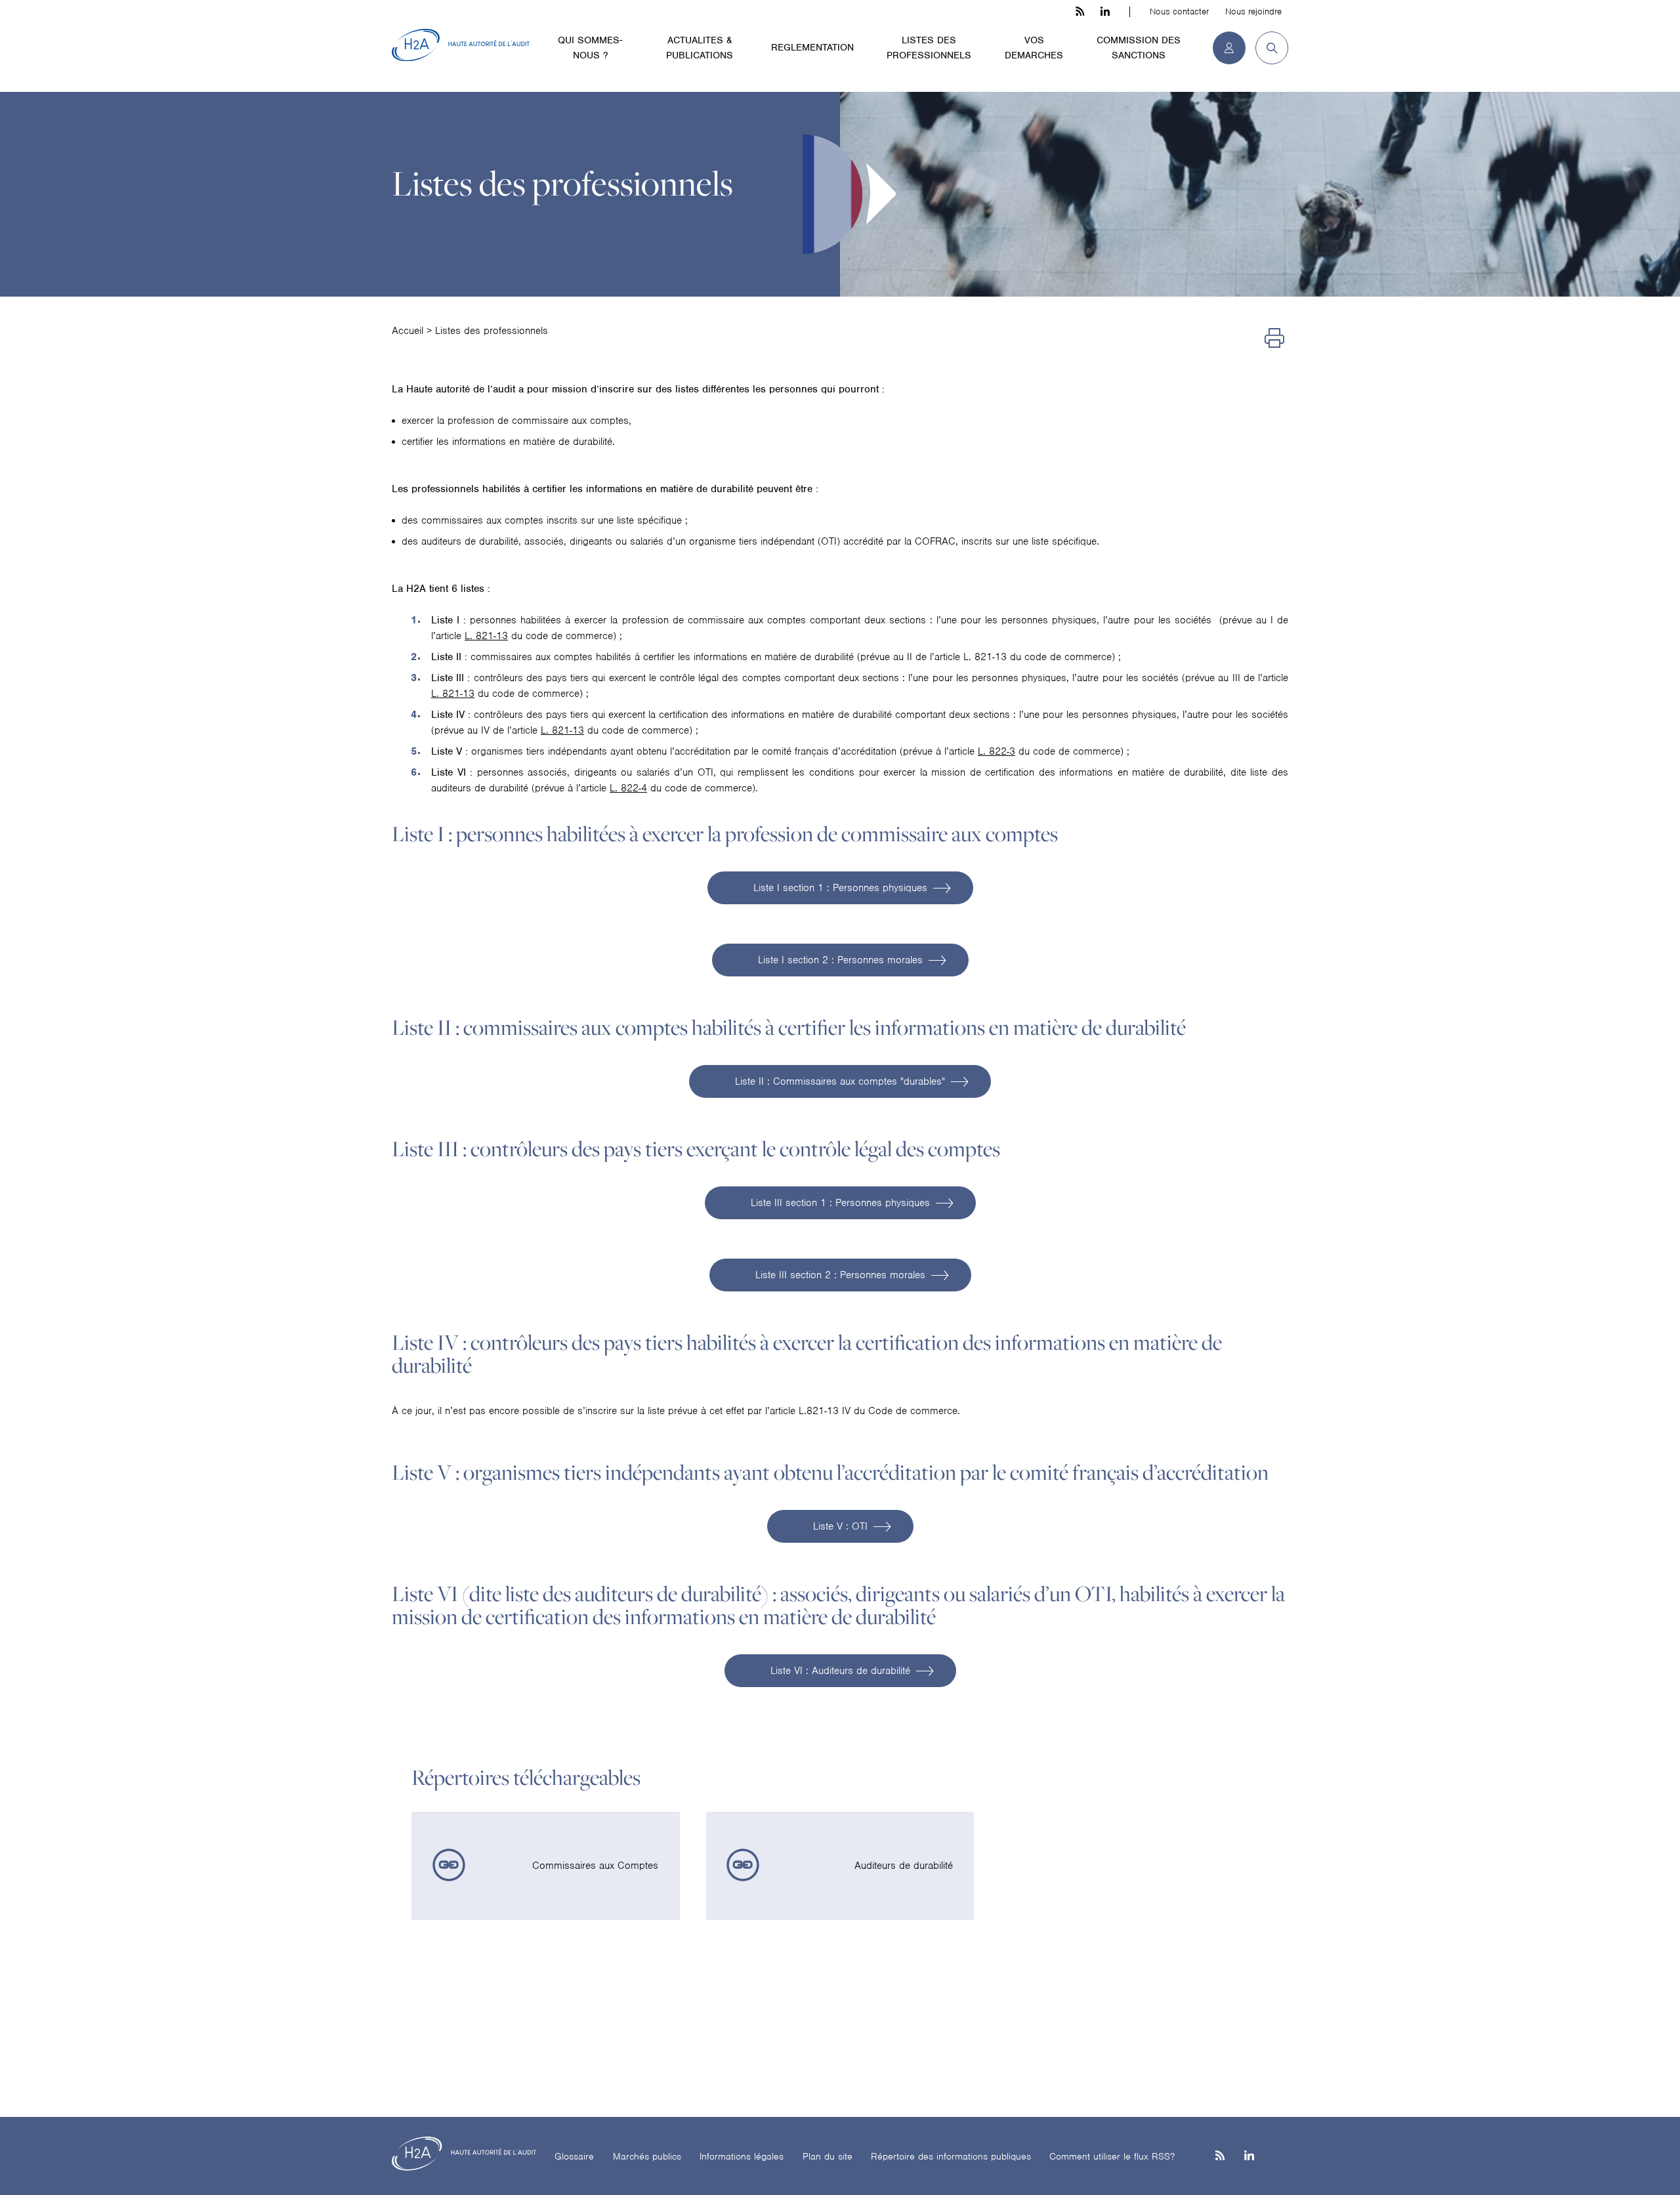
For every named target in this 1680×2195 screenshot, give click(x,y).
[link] (546, 1866)
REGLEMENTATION (812, 47)
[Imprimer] (1274, 339)
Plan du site (828, 2156)
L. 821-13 (486, 636)
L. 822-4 (628, 788)
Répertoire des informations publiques (951, 2156)
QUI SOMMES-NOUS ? (590, 48)
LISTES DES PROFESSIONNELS (929, 48)
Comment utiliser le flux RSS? (1112, 2156)
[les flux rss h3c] (1080, 12)
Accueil (408, 331)
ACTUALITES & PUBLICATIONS (700, 48)
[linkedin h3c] (1105, 12)
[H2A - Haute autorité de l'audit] (461, 45)
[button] (1267, 48)
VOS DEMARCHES (1034, 48)
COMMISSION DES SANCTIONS (1139, 48)
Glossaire (574, 2156)
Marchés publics (647, 2156)
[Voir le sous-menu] (636, 39)
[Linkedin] (1249, 2157)
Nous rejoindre (1253, 11)
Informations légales (742, 2156)
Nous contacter (1179, 11)
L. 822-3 (997, 751)
